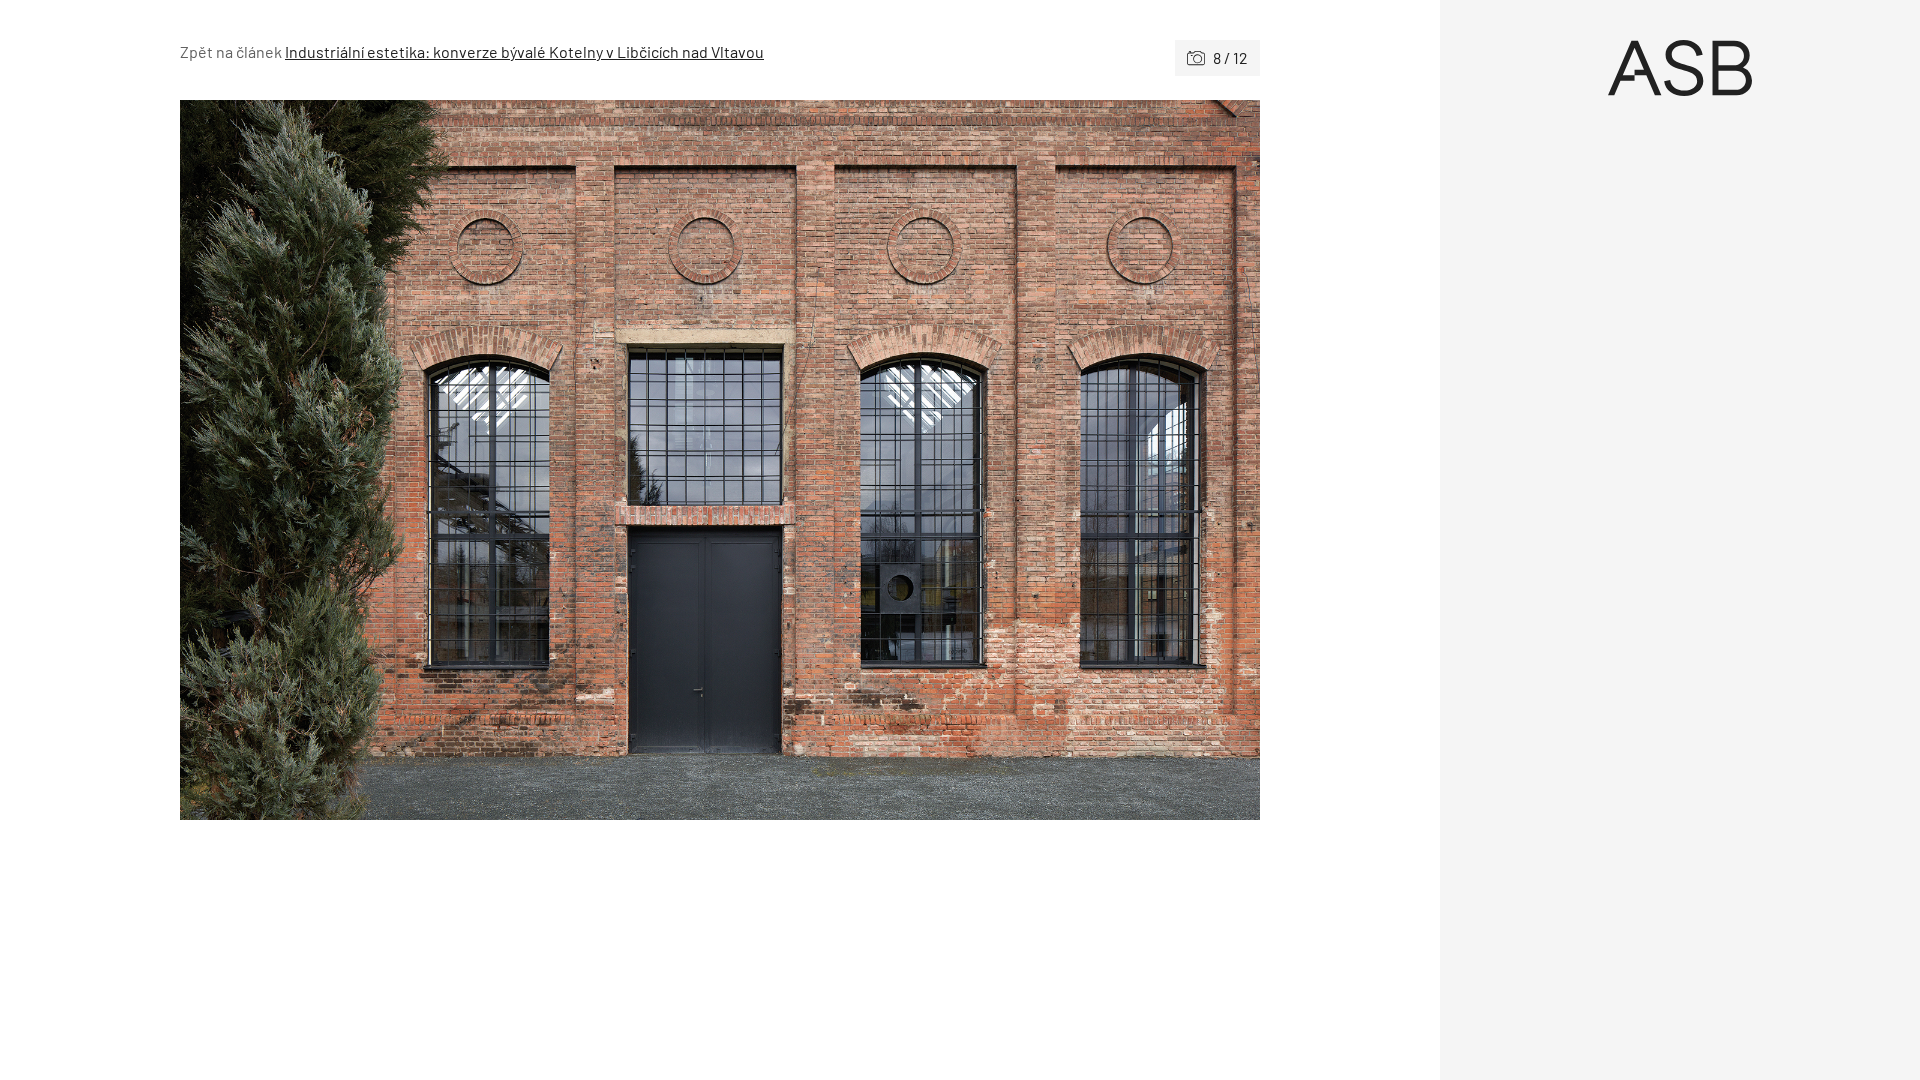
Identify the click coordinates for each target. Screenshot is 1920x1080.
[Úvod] (1680, 68)
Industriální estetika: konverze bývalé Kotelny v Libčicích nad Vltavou (524, 51)
